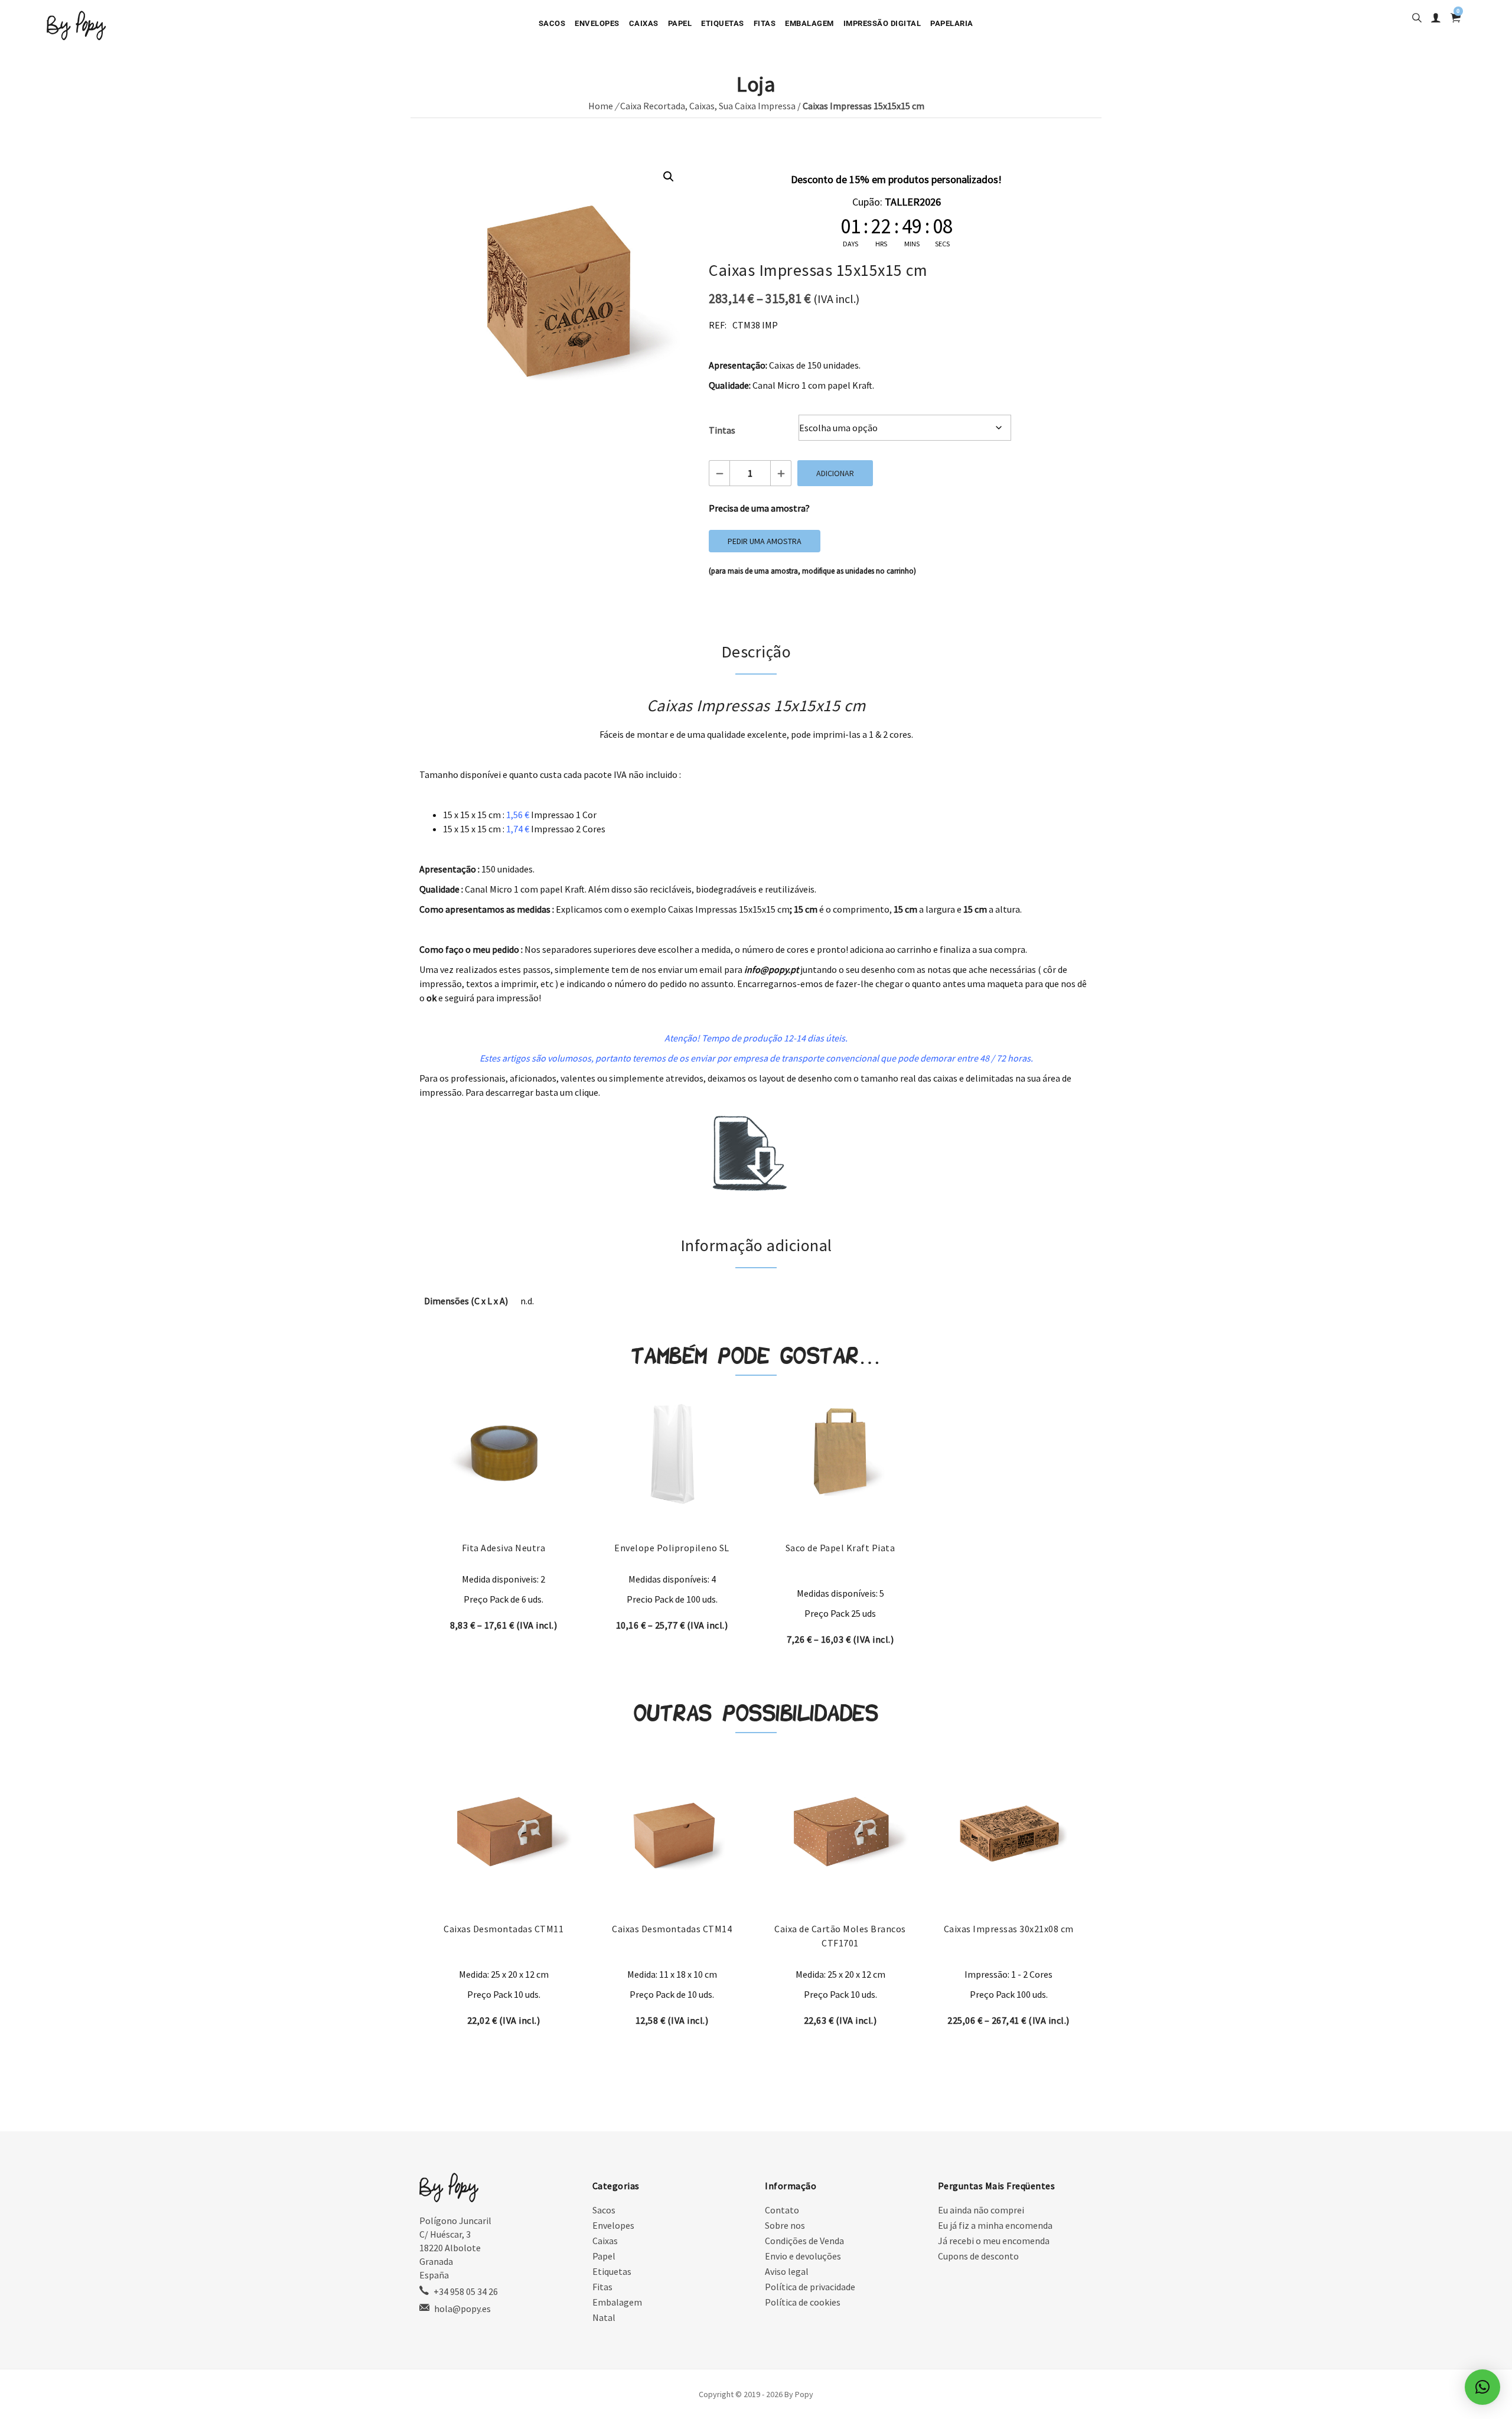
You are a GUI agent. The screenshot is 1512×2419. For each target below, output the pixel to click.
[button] (669, 177)
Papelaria (952, 23)
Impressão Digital (882, 23)
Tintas (722, 430)
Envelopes (597, 23)
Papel (680, 23)
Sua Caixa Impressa (757, 106)
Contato (782, 2210)
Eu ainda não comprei (981, 2210)
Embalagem (809, 23)
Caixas (644, 23)
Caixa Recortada (653, 106)
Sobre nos (785, 2225)
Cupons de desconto (978, 2256)
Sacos (552, 23)
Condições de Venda (804, 2241)
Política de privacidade (810, 2287)
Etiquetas (723, 23)
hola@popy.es (462, 2309)
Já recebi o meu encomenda (994, 2241)
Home (601, 106)
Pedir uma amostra (765, 541)
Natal (604, 2317)
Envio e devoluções (803, 2256)
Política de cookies (803, 2302)
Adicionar (835, 473)
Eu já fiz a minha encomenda (995, 2225)
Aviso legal (787, 2271)
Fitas (765, 23)
